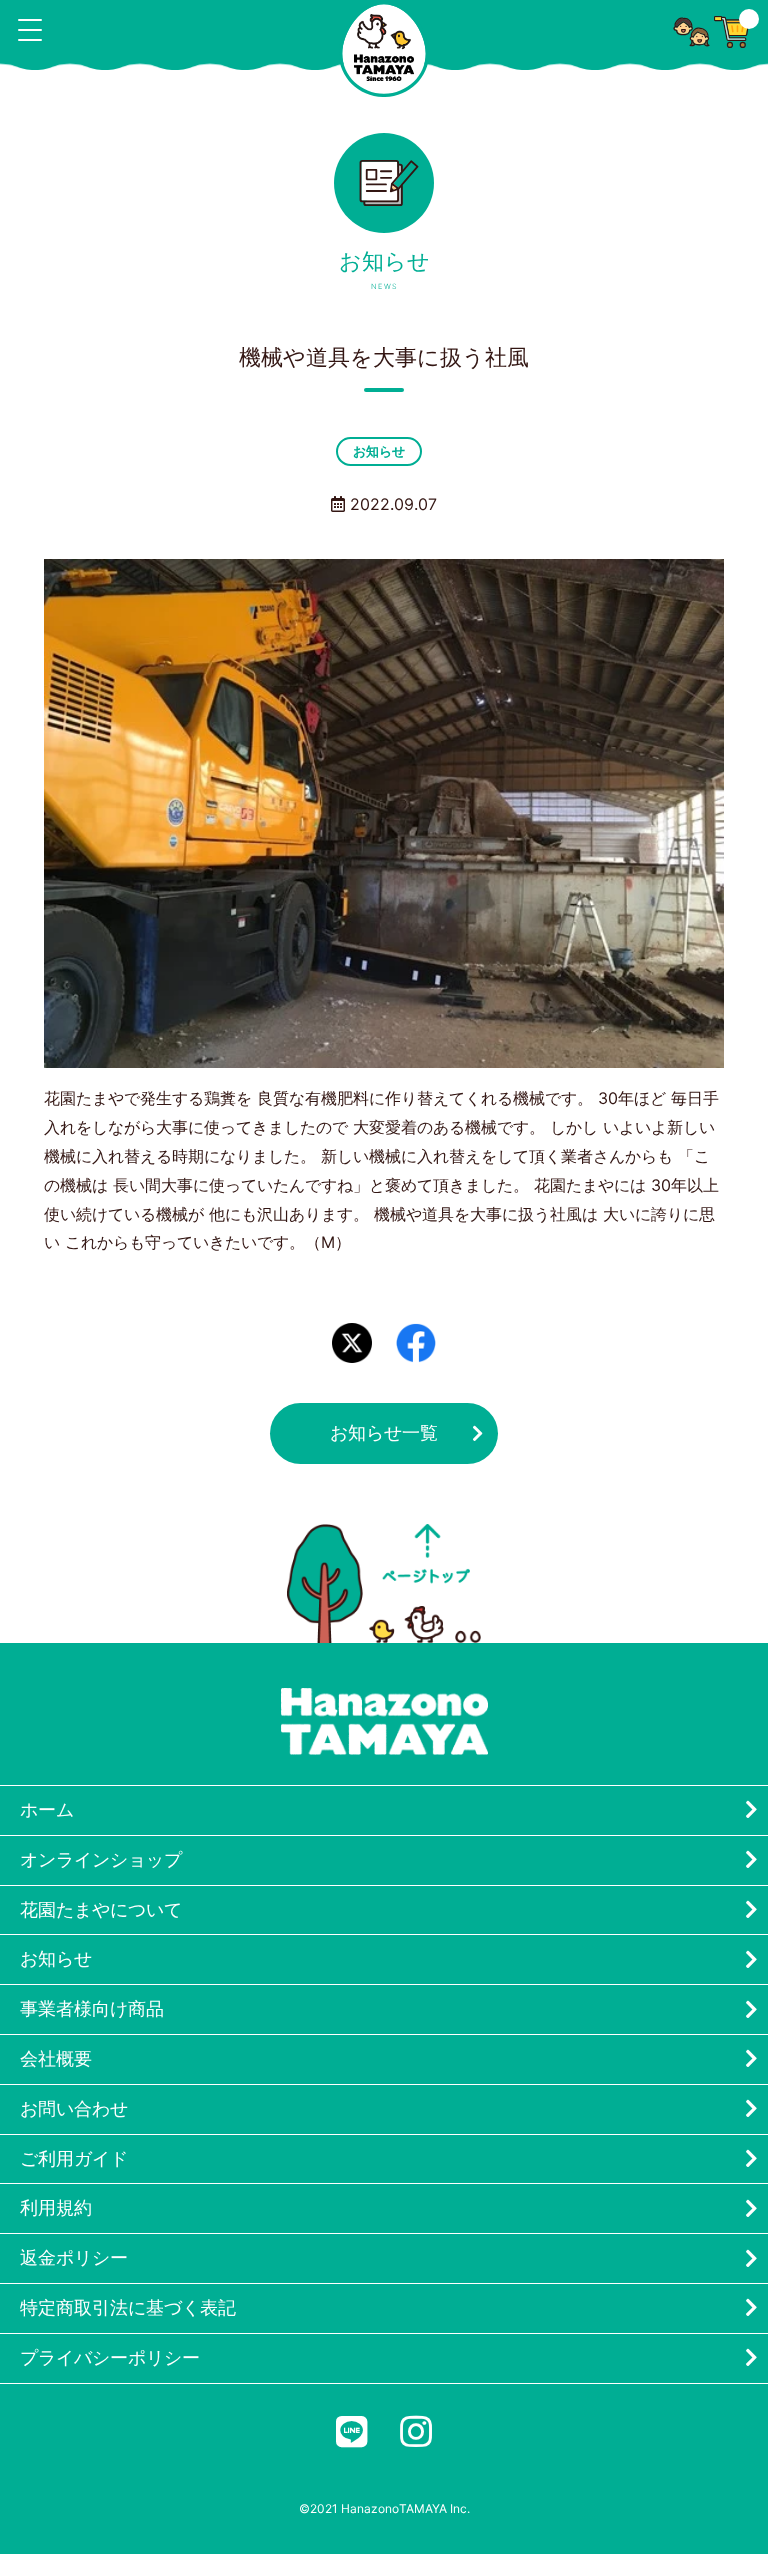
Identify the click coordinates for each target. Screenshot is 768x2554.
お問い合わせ (74, 2108)
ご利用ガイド (74, 2158)
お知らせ (379, 451)
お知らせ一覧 (384, 1432)
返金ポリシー (74, 2257)
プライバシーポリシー (110, 2357)
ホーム (47, 1809)
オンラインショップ (101, 1859)
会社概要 (56, 2058)
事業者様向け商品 (92, 2008)
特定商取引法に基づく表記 (128, 2307)
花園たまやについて (101, 1909)
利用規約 (56, 2207)
